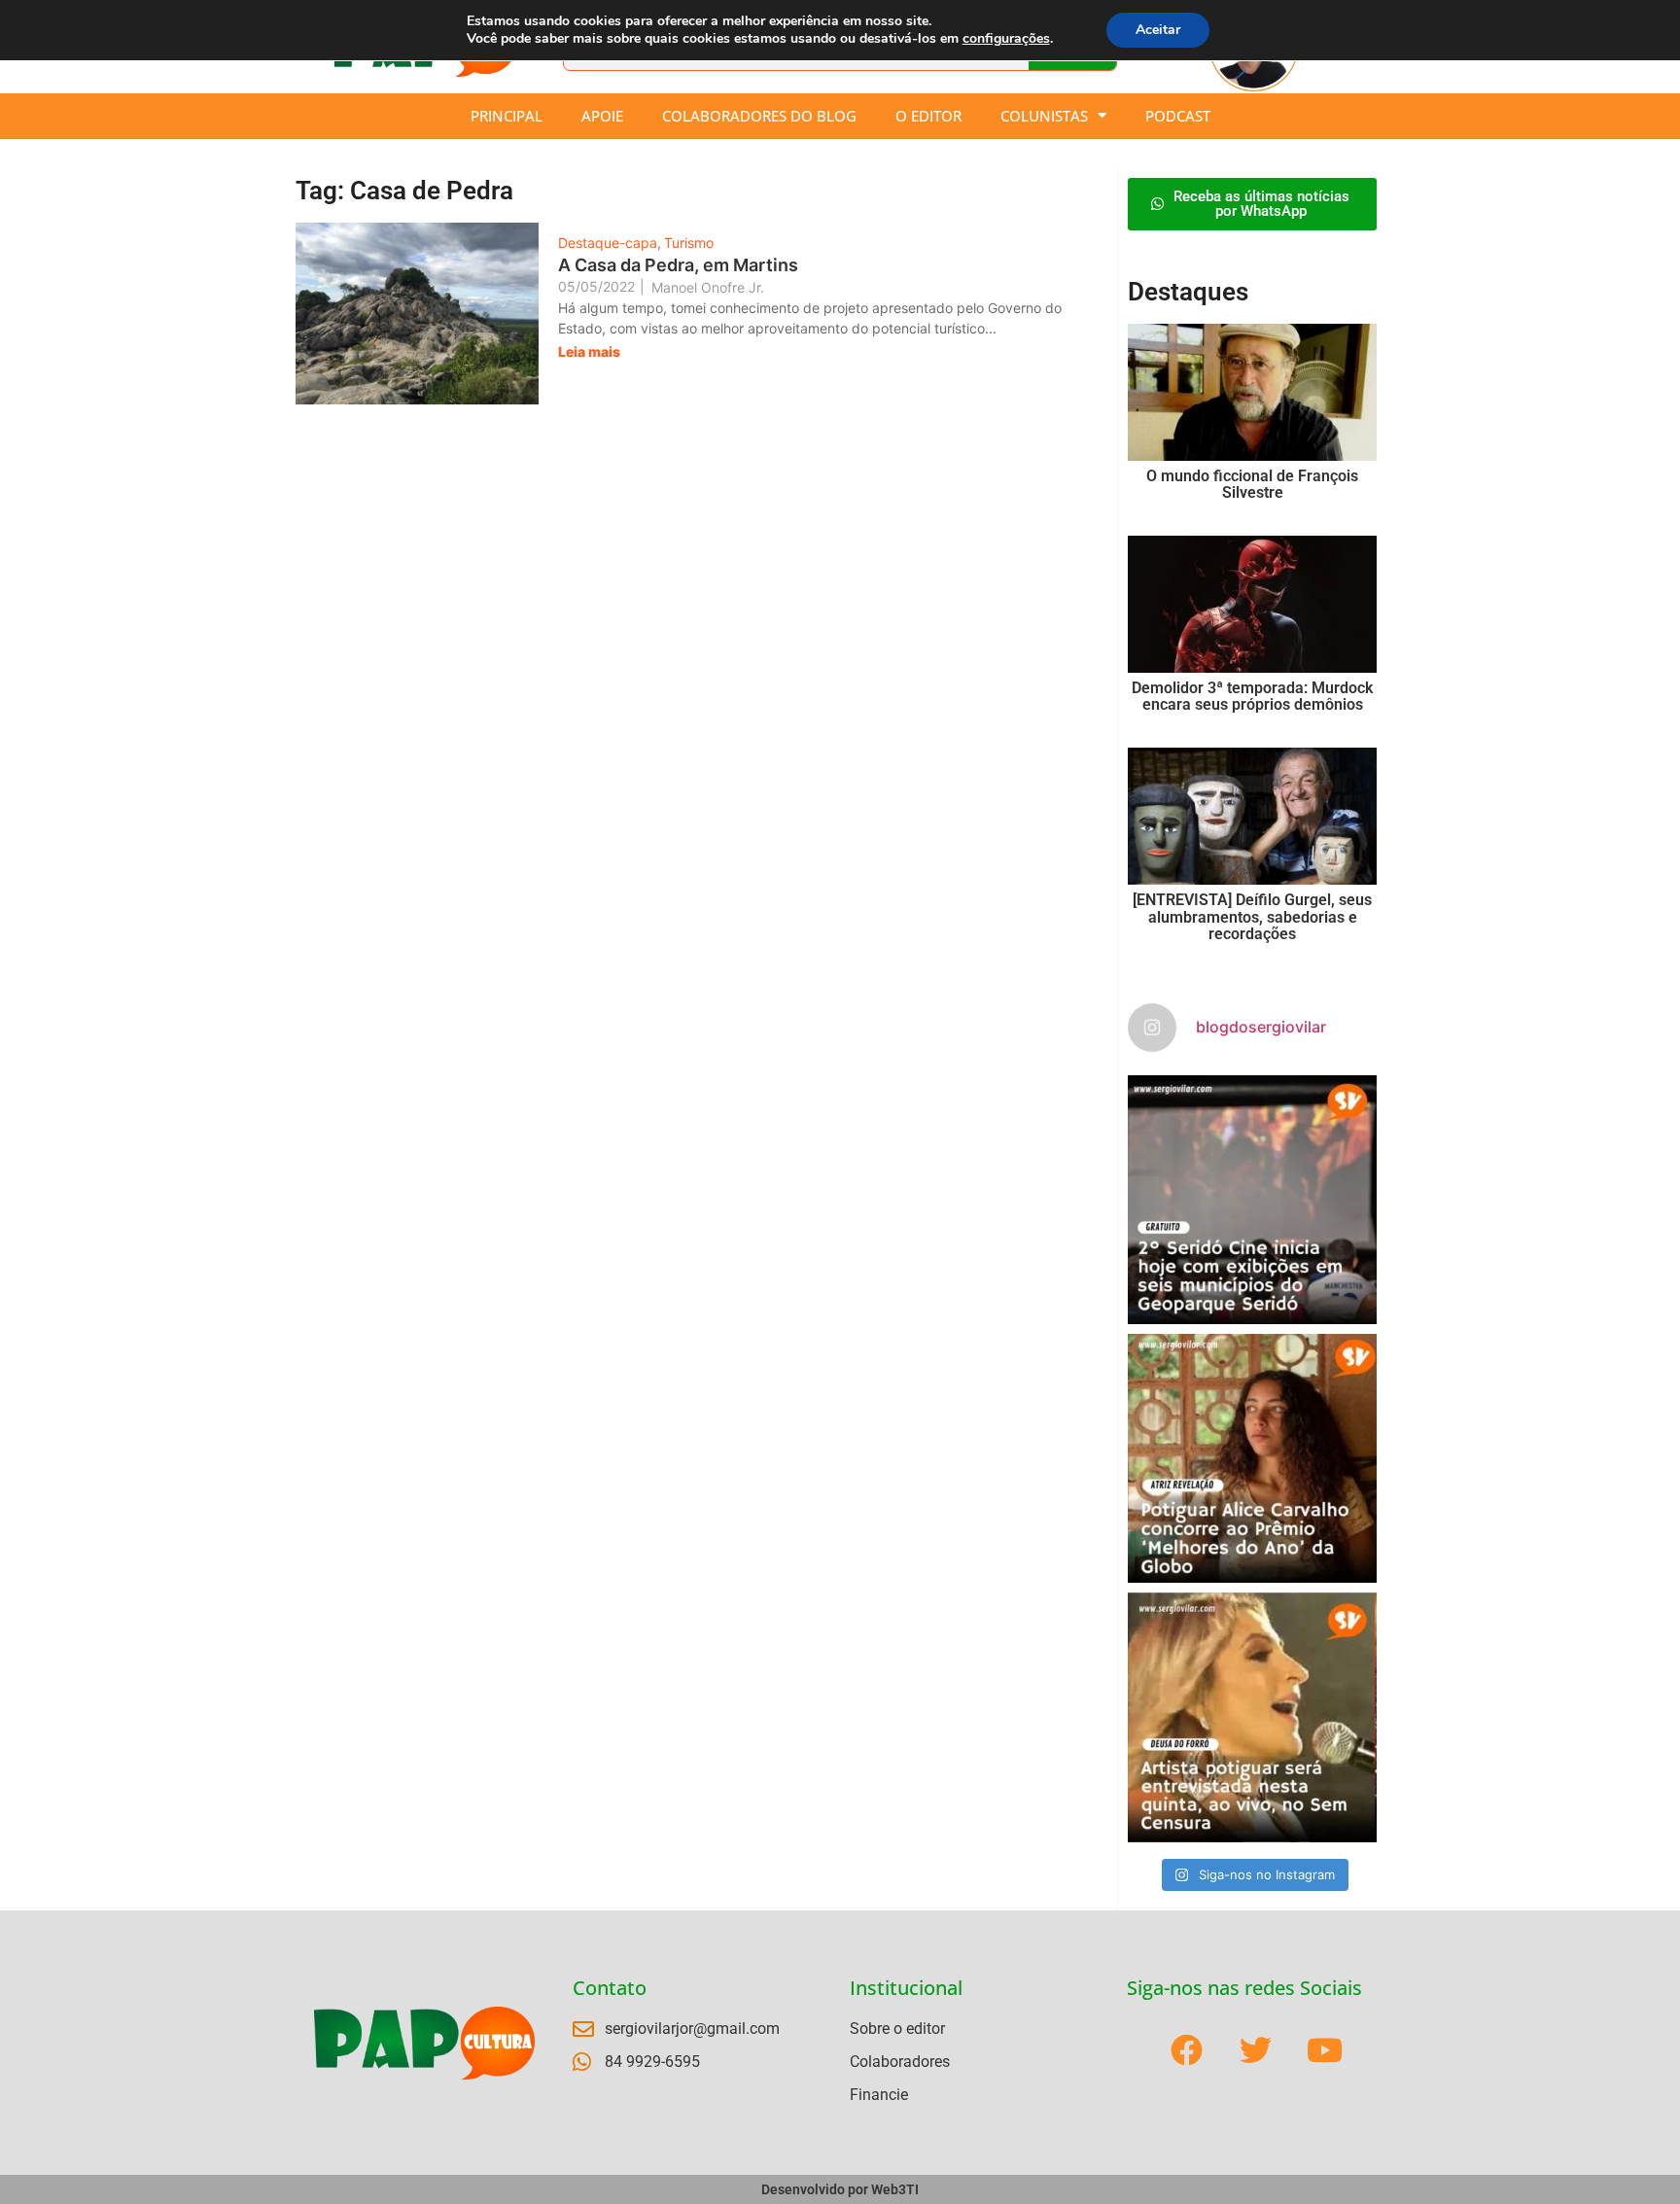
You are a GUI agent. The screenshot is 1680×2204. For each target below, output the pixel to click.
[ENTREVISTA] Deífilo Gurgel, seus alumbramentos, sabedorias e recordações (1252, 917)
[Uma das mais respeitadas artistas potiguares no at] (1252, 1717)
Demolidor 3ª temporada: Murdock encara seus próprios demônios (1252, 697)
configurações (1006, 39)
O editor (928, 116)
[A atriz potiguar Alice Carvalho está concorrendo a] (1252, 1458)
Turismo (689, 243)
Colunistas (1044, 116)
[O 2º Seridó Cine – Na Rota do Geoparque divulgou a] (1252, 1200)
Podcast (1178, 116)
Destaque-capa (610, 243)
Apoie (602, 116)
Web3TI (895, 2189)
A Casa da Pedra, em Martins (678, 265)
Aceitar (1158, 30)
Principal (507, 116)
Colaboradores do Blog (759, 116)
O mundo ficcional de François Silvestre (1252, 485)
